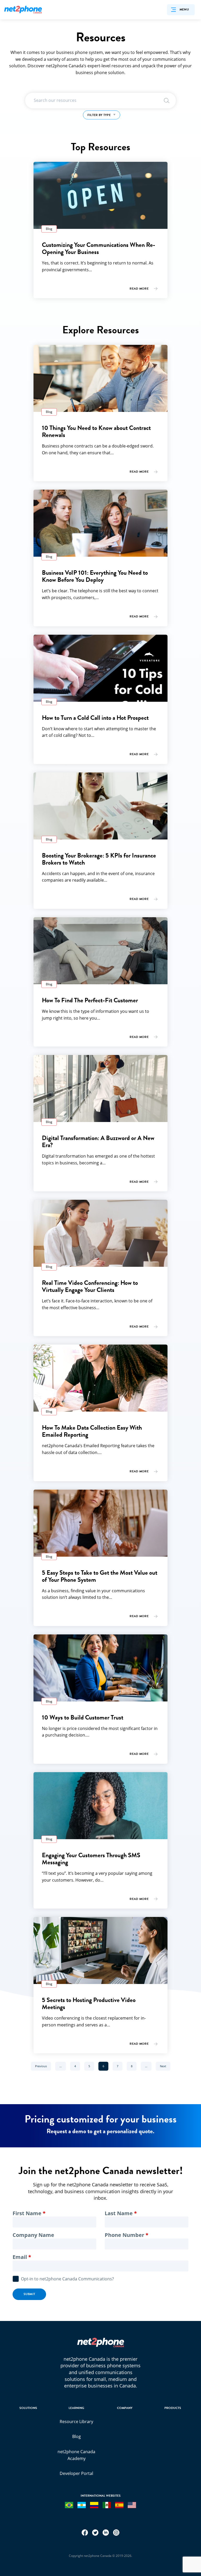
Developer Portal (76, 2473)
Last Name (119, 2213)
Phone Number (124, 2235)
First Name (27, 2213)
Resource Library (76, 2422)
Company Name (33, 2235)
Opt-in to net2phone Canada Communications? (67, 2279)
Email (20, 2257)
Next (165, 2066)
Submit (29, 2294)
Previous (43, 2066)
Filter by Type (100, 115)
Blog (77, 2436)
